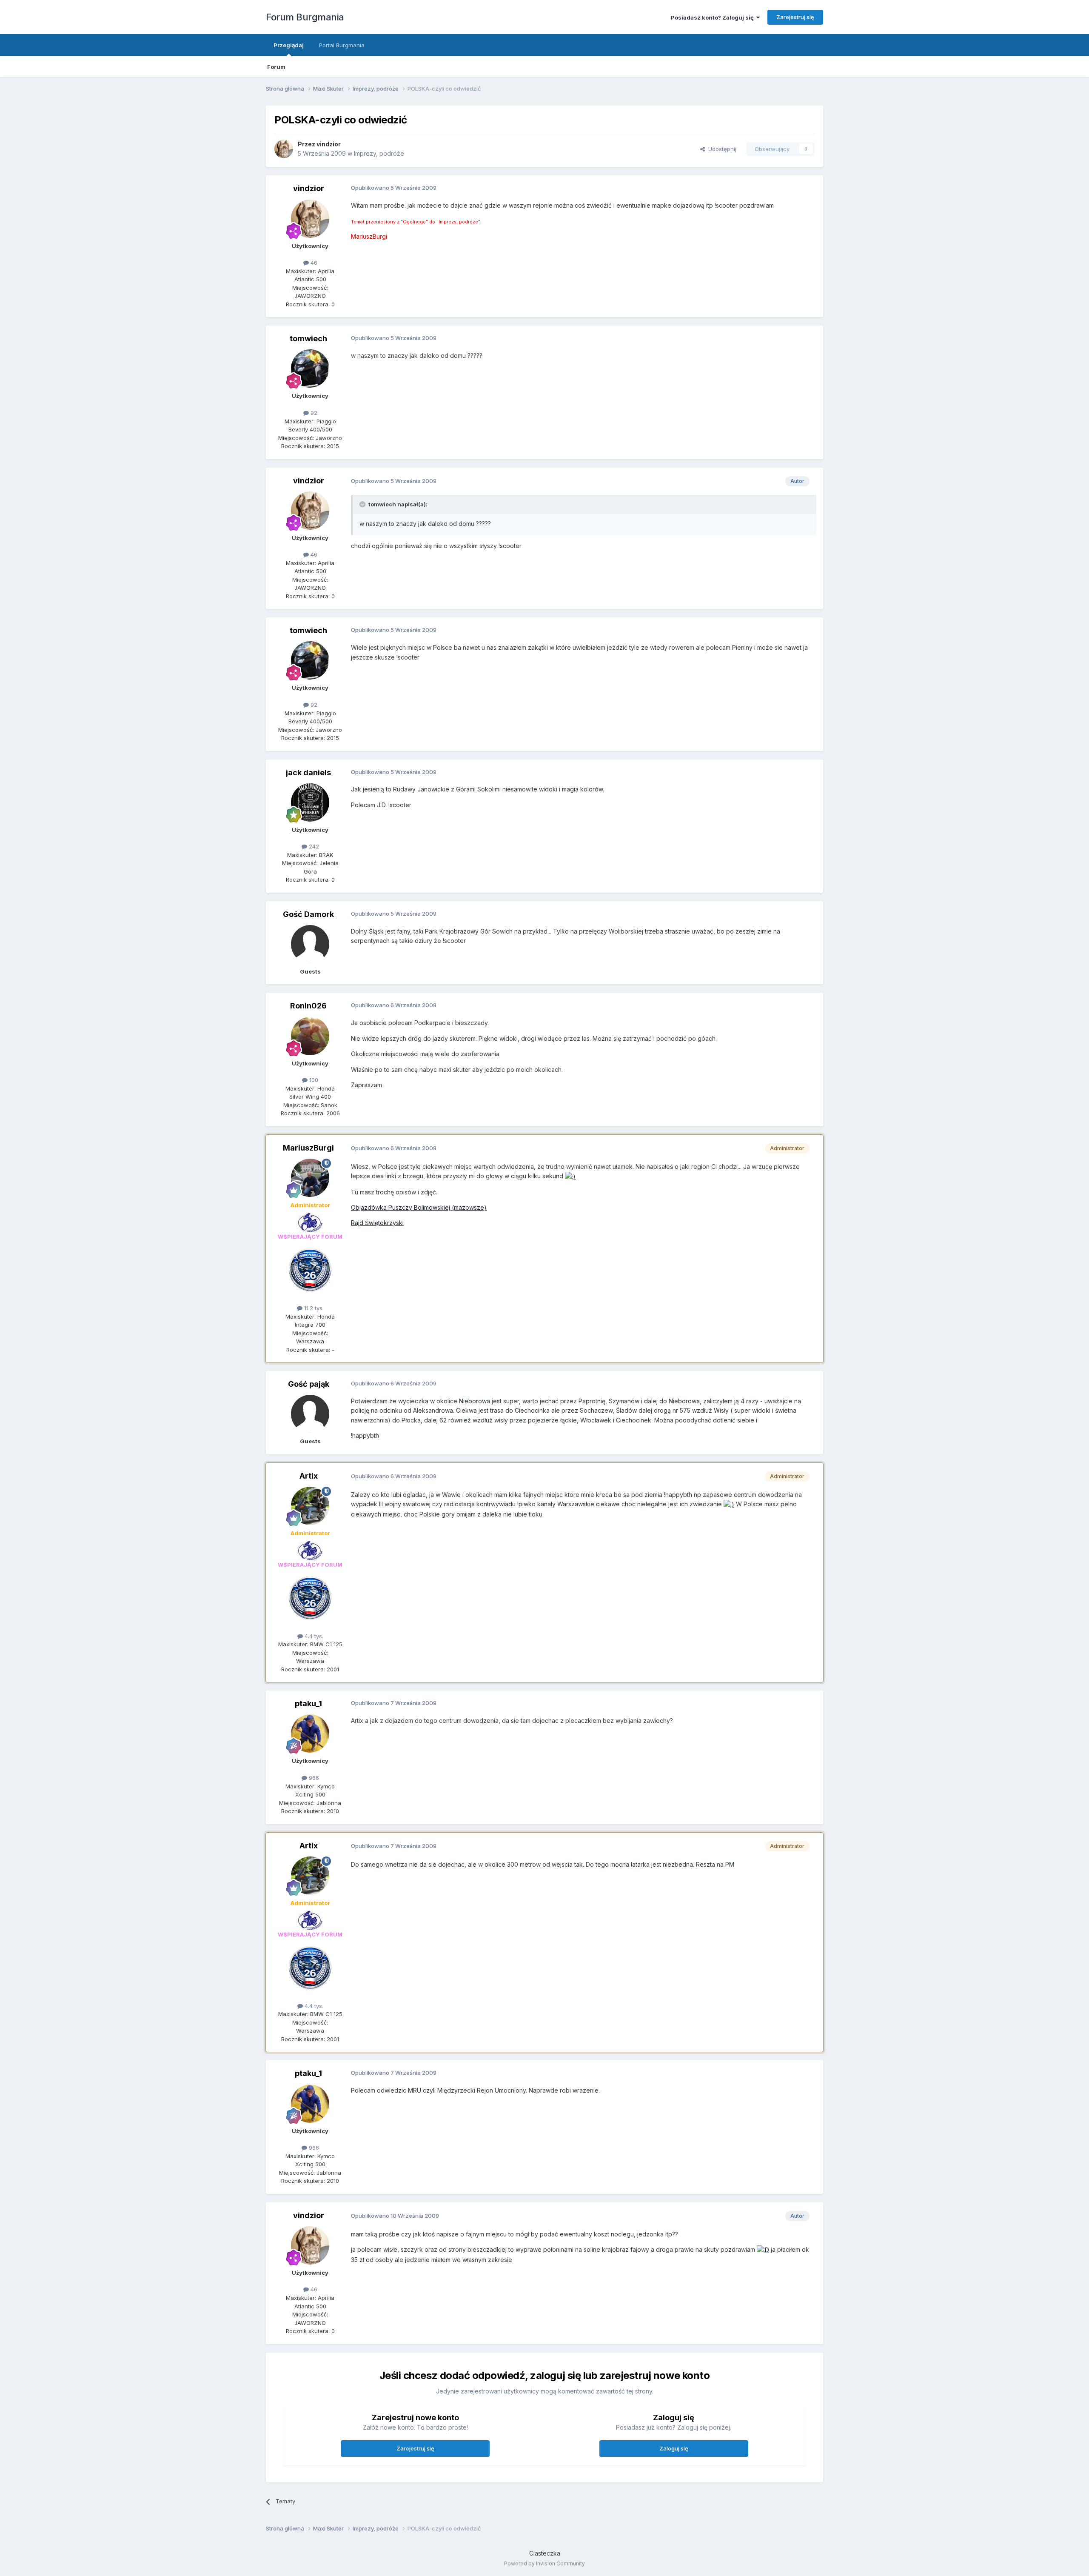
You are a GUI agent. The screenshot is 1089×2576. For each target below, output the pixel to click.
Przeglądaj (289, 45)
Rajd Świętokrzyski (377, 1223)
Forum (276, 67)
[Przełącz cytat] (363, 504)
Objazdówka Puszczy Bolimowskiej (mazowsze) (419, 1207)
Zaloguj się (674, 2448)
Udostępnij (721, 149)
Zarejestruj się (795, 17)
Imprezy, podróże (379, 153)
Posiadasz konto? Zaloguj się (714, 17)
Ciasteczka (545, 2553)
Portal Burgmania (342, 45)
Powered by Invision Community (544, 2563)
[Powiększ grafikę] (570, 1176)
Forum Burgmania (305, 17)
